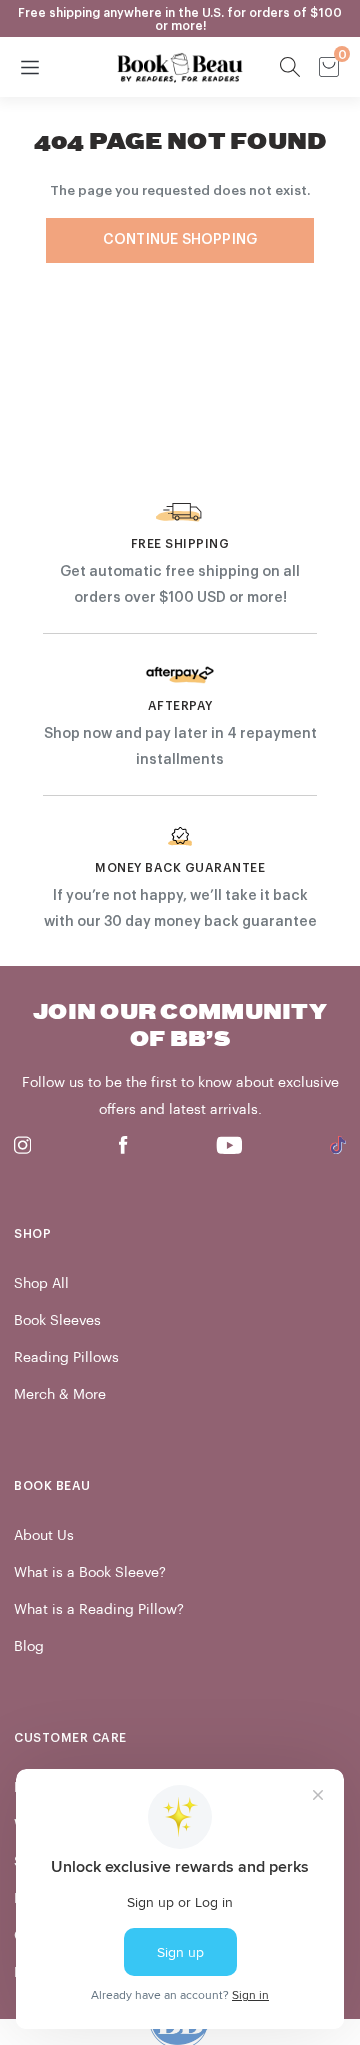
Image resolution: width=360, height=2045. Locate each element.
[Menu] (30, 67)
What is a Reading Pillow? (99, 1609)
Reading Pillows (66, 1357)
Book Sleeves (57, 1320)
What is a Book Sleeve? (90, 1572)
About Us (44, 1535)
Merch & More (60, 1394)
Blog (29, 1646)
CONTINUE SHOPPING (180, 240)
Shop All (41, 1283)
